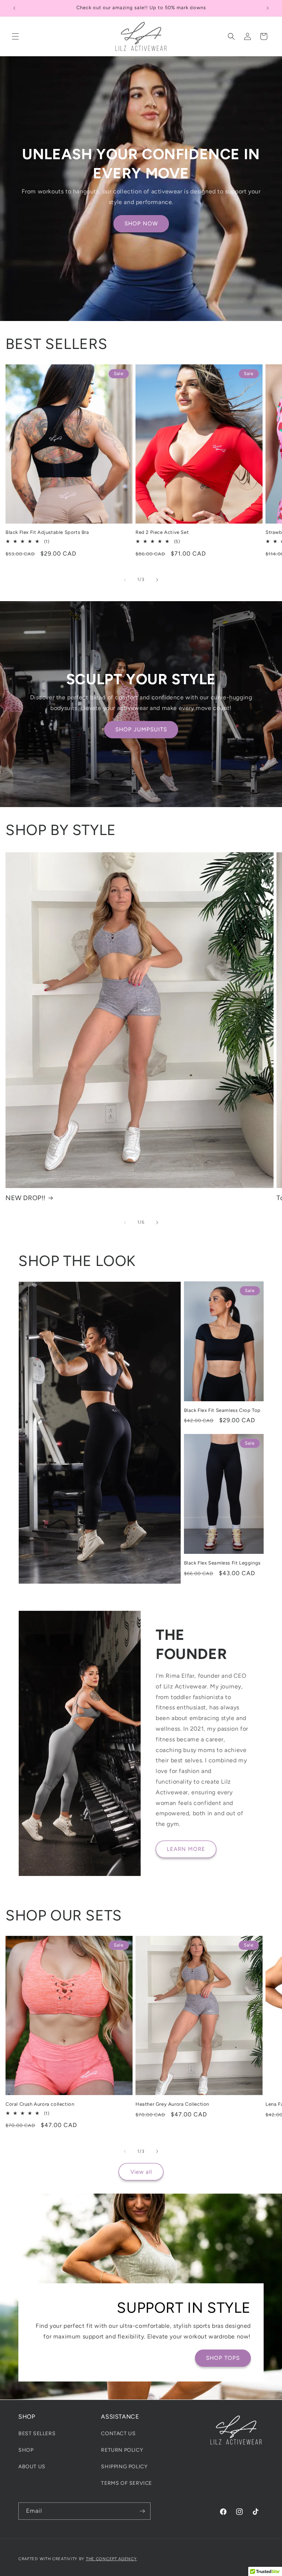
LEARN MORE (186, 1849)
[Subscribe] (142, 2511)
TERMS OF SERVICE (126, 2483)
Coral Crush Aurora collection (40, 2104)
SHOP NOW (141, 224)
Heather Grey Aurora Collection (172, 2104)
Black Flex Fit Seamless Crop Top (222, 1410)
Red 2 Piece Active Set (162, 532)
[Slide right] (157, 580)
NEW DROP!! (26, 1198)
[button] (15, 36)
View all (141, 2172)
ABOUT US (32, 2467)
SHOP (26, 2450)
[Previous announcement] (14, 8)
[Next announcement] (268, 8)
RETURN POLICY (122, 2450)
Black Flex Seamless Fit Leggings (222, 1563)
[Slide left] (125, 580)
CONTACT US (118, 2434)
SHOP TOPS (223, 2358)
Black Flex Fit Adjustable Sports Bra (47, 532)
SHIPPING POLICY (124, 2467)
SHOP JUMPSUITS (141, 729)
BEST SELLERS (37, 2434)
